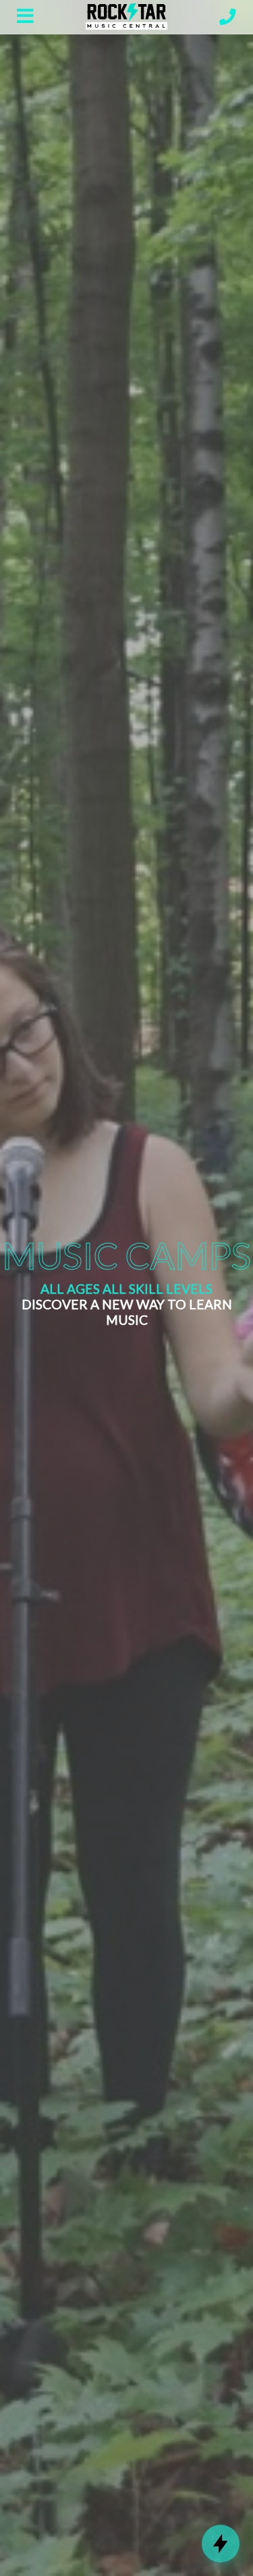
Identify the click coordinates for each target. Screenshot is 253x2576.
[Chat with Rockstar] (221, 2544)
